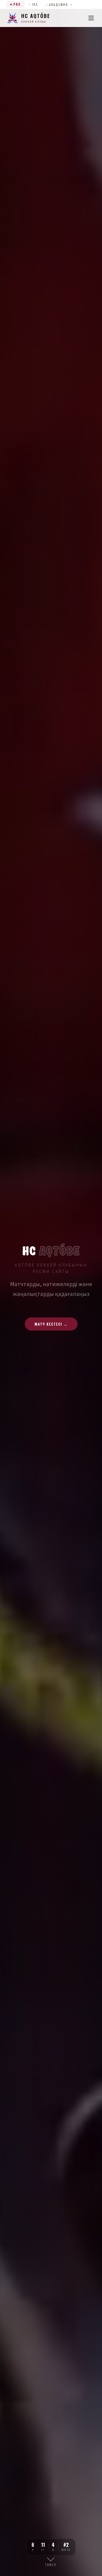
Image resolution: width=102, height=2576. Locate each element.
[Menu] (91, 18)
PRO (17, 4)
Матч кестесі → (51, 1324)
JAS (35, 4)
